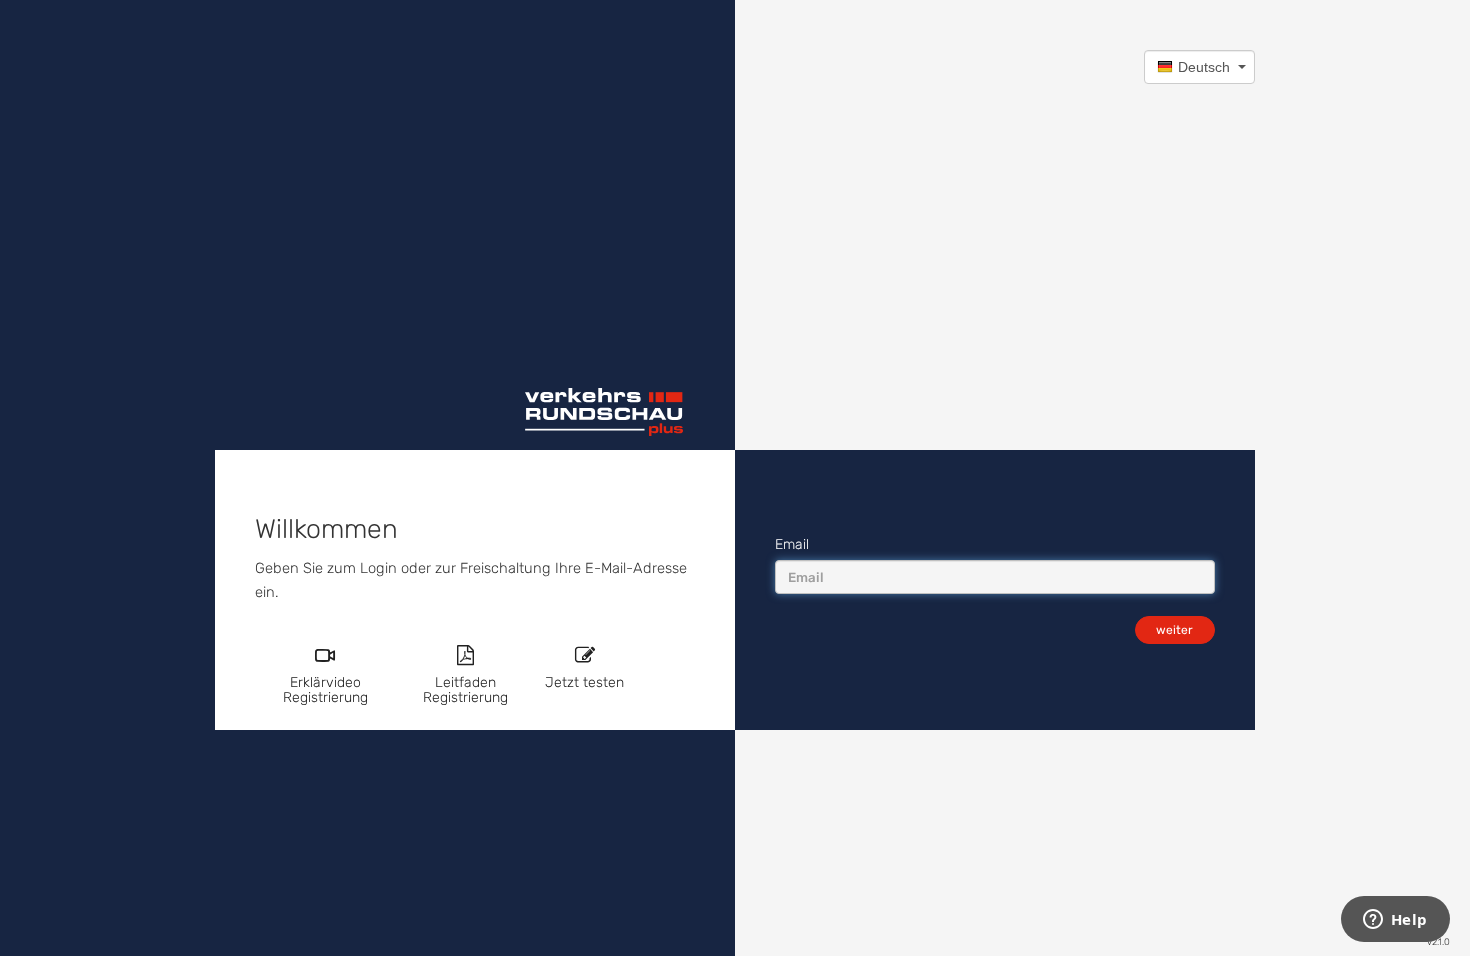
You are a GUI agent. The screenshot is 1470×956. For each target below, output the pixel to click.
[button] (1199, 67)
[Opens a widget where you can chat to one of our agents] (1395, 921)
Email (792, 544)
